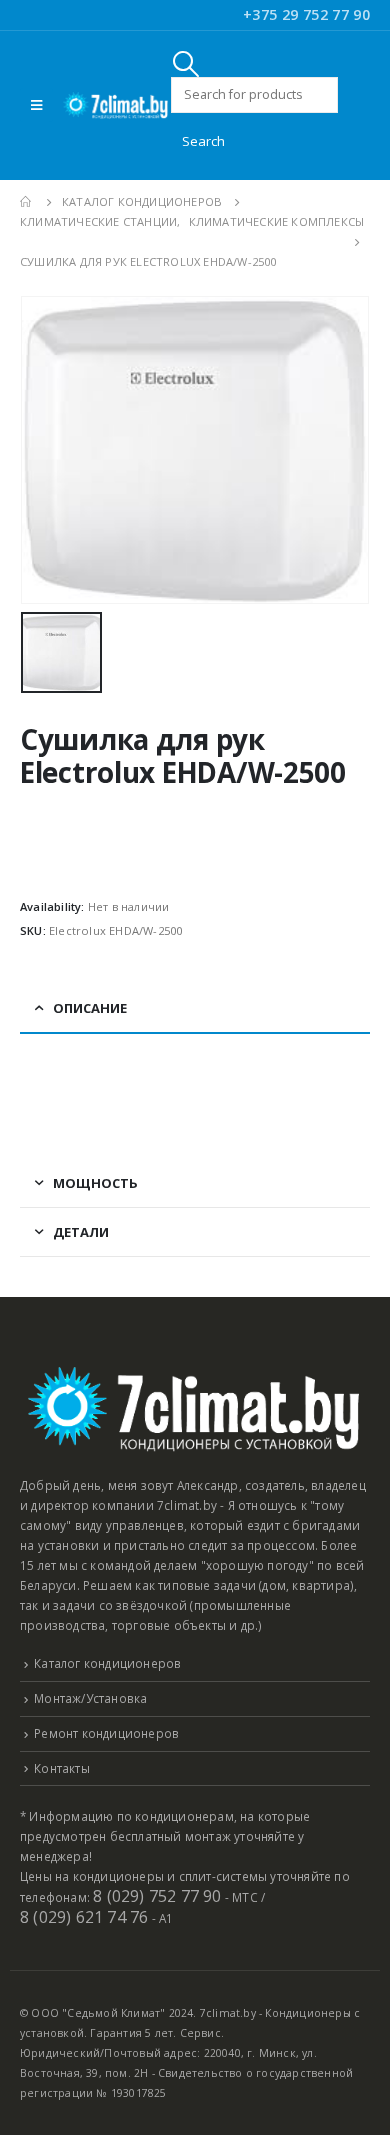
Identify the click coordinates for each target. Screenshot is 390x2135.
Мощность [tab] (95, 1183)
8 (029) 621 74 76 (84, 1917)
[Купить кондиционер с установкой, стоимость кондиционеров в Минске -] (116, 105)
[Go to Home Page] (27, 202)
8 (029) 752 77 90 (157, 1896)
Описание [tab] (90, 1008)
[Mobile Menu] (36, 105)
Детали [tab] (81, 1232)
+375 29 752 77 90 (306, 14)
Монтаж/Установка (90, 1698)
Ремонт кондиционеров (106, 1733)
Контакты (62, 1768)
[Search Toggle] (186, 64)
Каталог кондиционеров (107, 1663)
